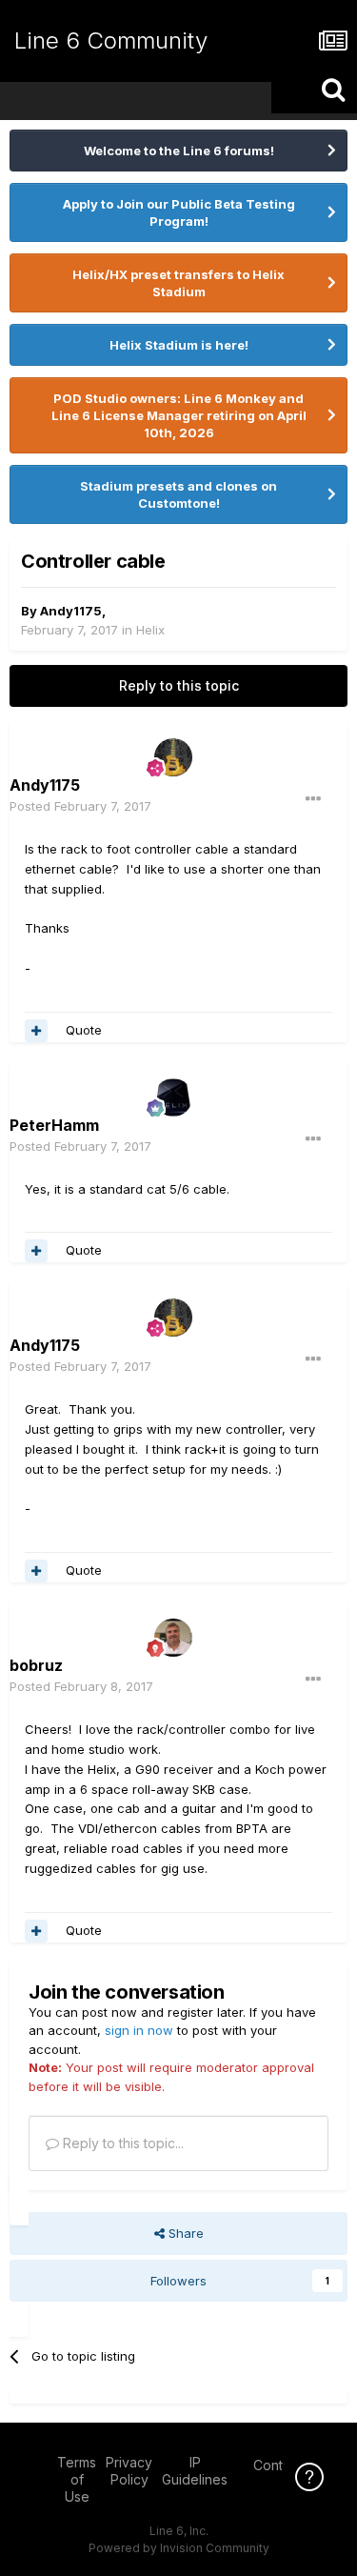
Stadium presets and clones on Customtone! (178, 494)
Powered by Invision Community (179, 2548)
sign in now (139, 2030)
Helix (150, 630)
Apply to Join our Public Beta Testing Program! (179, 212)
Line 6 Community (111, 40)
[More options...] (313, 799)
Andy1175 (71, 611)
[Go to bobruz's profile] (173, 1638)
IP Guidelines (195, 2471)
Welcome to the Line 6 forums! (179, 151)
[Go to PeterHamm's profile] (173, 1097)
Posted (80, 806)
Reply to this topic (179, 685)
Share (184, 2233)
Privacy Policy (129, 2471)
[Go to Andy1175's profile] (173, 757)
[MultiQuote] (36, 1031)
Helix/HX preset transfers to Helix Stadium (178, 283)
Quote (84, 1030)
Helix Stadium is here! (179, 345)
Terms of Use (77, 2479)
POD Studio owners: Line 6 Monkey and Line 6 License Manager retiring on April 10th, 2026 (179, 415)
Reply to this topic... (121, 2143)
